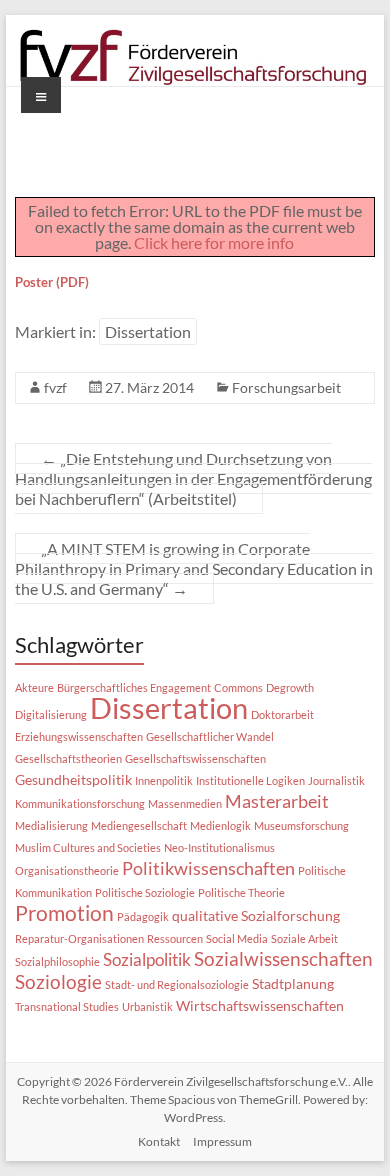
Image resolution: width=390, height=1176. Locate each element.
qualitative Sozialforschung (256, 916)
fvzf (55, 387)
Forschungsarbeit (286, 387)
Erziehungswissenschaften (79, 736)
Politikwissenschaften (208, 868)
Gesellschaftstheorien (68, 758)
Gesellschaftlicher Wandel (210, 736)
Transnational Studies (67, 1006)
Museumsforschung (301, 825)
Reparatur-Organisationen (79, 938)
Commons (238, 687)
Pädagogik (143, 916)
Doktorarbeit (282, 714)
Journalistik (336, 780)
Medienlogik (220, 825)
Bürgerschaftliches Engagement (134, 687)
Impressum (222, 1141)
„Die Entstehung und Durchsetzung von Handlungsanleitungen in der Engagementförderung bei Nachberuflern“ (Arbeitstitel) (193, 478)
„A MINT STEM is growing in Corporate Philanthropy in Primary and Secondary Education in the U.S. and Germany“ (194, 568)
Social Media (237, 938)
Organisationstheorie (67, 870)
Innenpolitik (164, 780)
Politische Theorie (241, 892)
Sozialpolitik (147, 959)
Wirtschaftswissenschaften (260, 1006)
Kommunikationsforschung (80, 803)
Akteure (34, 687)
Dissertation (148, 331)
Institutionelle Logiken (250, 780)
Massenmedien (185, 803)
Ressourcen (175, 938)
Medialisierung (51, 825)
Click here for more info (214, 242)
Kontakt (159, 1141)
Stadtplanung (293, 984)
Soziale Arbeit (304, 938)
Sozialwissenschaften (283, 958)
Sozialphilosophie (57, 961)
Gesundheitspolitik (73, 780)
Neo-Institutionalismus (219, 847)
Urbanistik (147, 1006)
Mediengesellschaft (139, 825)
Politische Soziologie (145, 892)
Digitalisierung (51, 714)
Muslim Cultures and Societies (88, 847)
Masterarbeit (277, 801)
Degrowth (290, 687)
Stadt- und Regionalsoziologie (177, 984)
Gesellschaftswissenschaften (195, 758)
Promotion (64, 912)
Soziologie (58, 981)
